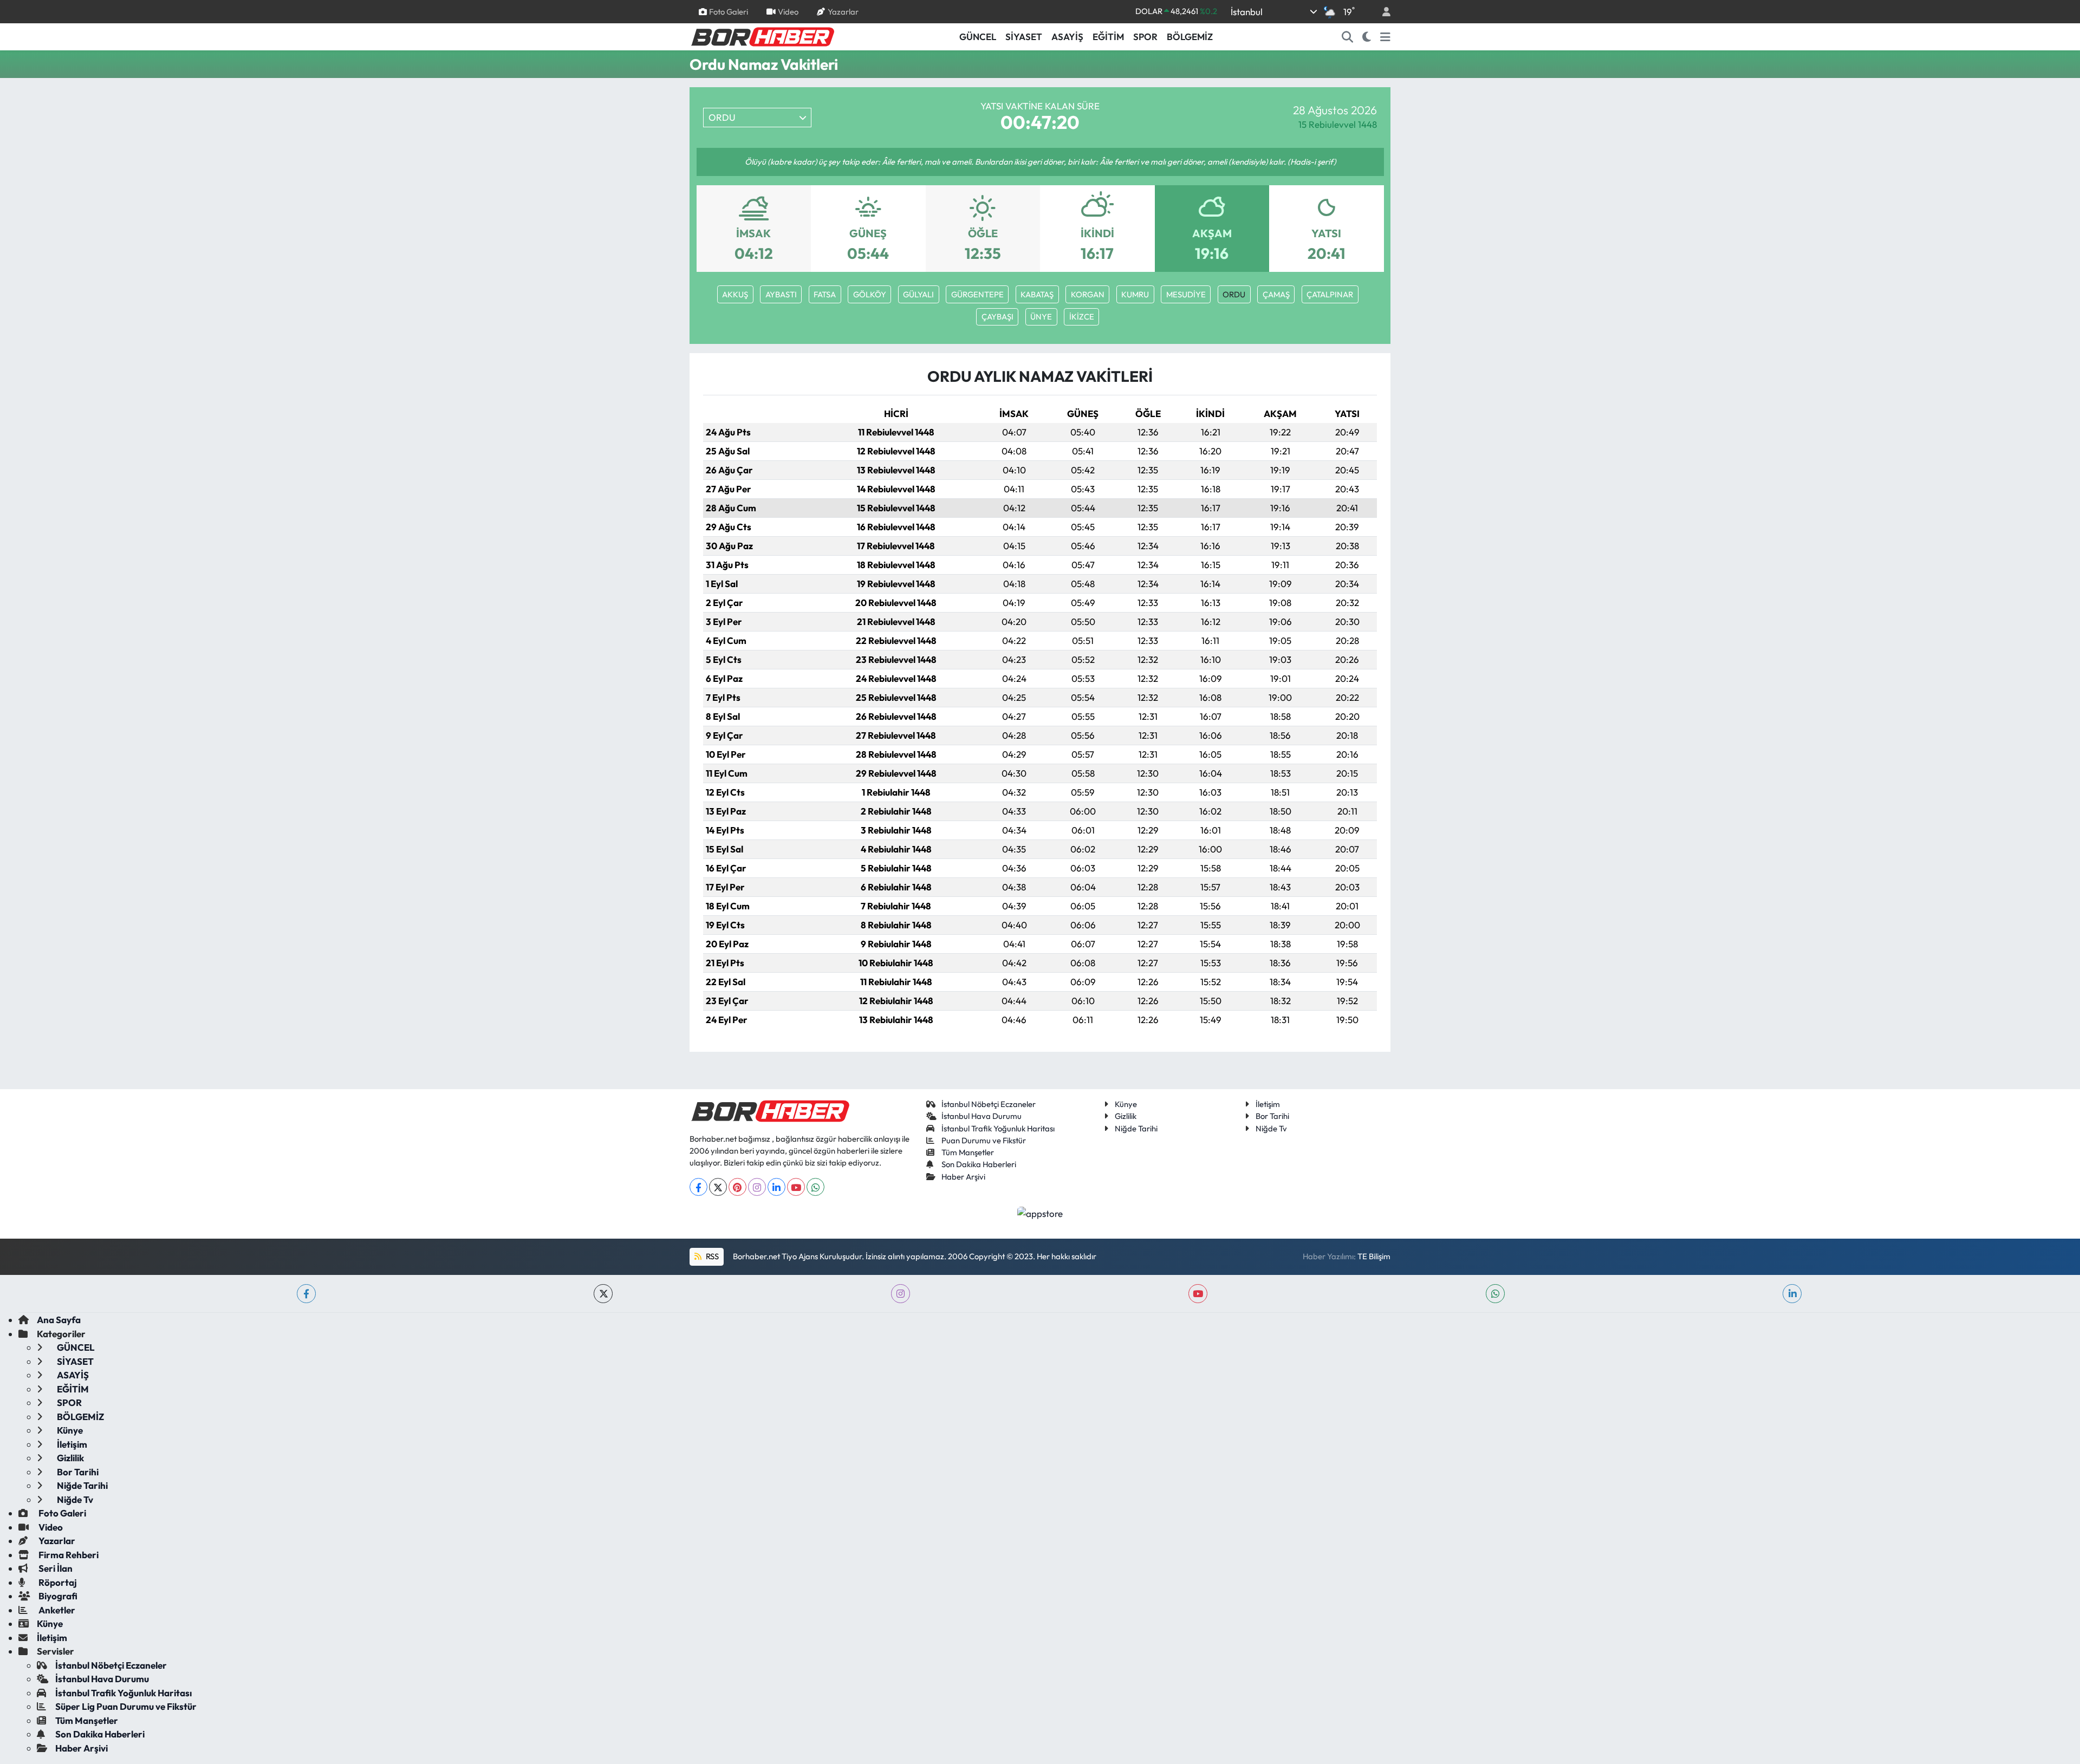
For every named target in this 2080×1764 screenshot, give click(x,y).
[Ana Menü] (1385, 37)
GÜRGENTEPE (977, 294)
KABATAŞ (1037, 294)
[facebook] (306, 1294)
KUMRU (1135, 294)
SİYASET (1024, 37)
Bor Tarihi (1272, 1116)
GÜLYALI (918, 294)
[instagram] (901, 1294)
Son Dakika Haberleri (979, 1164)
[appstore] (1040, 1212)
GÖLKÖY (870, 294)
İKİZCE (1082, 317)
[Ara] (1348, 37)
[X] (718, 1187)
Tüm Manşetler (968, 1152)
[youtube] (1198, 1294)
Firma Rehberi (68, 1555)
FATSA (825, 294)
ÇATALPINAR (1330, 294)
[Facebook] (698, 1187)
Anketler (56, 1610)
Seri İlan (55, 1568)
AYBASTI (781, 294)
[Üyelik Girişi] (1382, 12)
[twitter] (603, 1294)
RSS (711, 1256)
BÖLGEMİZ (1190, 37)
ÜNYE (1041, 317)
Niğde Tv (1271, 1128)
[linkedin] (1792, 1294)
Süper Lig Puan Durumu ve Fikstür (126, 1706)
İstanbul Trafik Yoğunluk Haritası (998, 1128)
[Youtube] (796, 1187)
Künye (1126, 1104)
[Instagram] (757, 1187)
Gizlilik (1126, 1116)
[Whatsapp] (815, 1187)
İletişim (1268, 1104)
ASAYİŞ (1067, 37)
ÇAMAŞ (1276, 294)
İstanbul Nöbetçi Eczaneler (989, 1104)
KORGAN (1088, 294)
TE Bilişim (1374, 1256)
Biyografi (57, 1596)
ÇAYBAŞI (997, 317)
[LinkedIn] (776, 1187)
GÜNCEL (978, 37)
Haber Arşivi (963, 1177)
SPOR (1145, 37)
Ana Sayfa (59, 1320)
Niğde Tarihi (1136, 1128)
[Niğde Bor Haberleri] (762, 36)
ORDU (1234, 294)
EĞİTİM (1108, 37)
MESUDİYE (1186, 294)
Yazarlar (843, 11)
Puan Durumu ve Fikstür (984, 1140)
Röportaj (57, 1582)
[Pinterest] (737, 1187)
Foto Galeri (729, 11)
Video (788, 11)
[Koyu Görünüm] (1367, 37)
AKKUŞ (735, 294)
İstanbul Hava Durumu (981, 1116)
